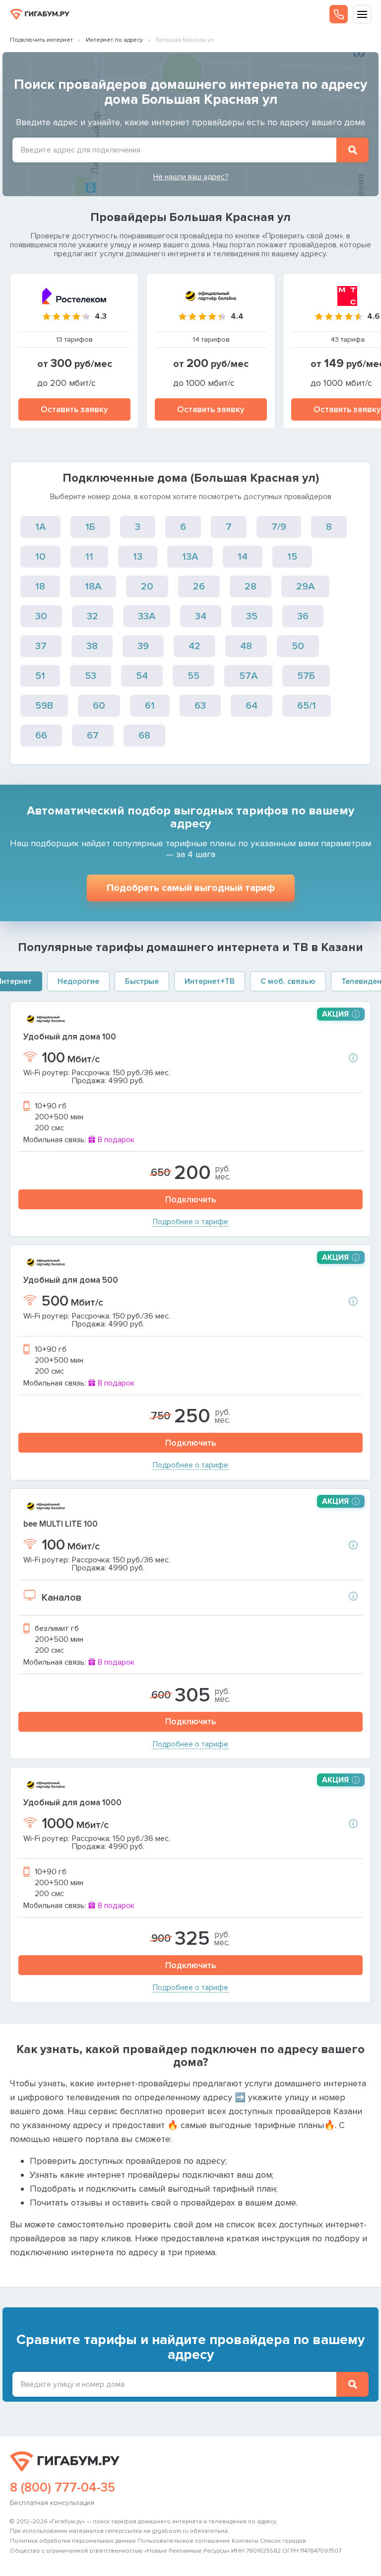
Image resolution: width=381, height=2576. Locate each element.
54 (142, 676)
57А (248, 676)
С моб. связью (288, 981)
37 (41, 646)
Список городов (283, 2541)
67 (93, 736)
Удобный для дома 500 (71, 1280)
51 (40, 676)
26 (199, 587)
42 (194, 646)
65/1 (307, 706)
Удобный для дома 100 (70, 1037)
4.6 (374, 316)
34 (201, 616)
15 (292, 557)
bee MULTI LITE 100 (61, 1524)
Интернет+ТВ (210, 981)
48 (246, 646)
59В (44, 706)
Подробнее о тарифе (190, 1222)
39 (143, 646)
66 (41, 736)
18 (40, 587)
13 (138, 557)
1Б (90, 527)
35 (252, 616)
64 (252, 706)
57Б (306, 676)
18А (93, 587)
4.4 (237, 316)
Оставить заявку (74, 409)
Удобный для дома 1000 (72, 1803)
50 (298, 646)
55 (193, 676)
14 (243, 557)
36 (303, 616)
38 (92, 646)
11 (89, 557)
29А (305, 587)
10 (40, 557)
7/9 (279, 527)
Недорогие (78, 981)
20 (147, 587)
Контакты (245, 2541)
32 (93, 616)
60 (99, 706)
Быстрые (142, 981)
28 (251, 587)
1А (40, 527)
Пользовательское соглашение (184, 2541)
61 (150, 706)
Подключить (190, 1200)
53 (91, 676)
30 (41, 616)
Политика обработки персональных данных (73, 2541)
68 (144, 736)
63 (200, 706)
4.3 (101, 316)
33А (147, 616)
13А (190, 557)
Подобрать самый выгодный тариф (191, 888)
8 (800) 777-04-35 (63, 2488)
